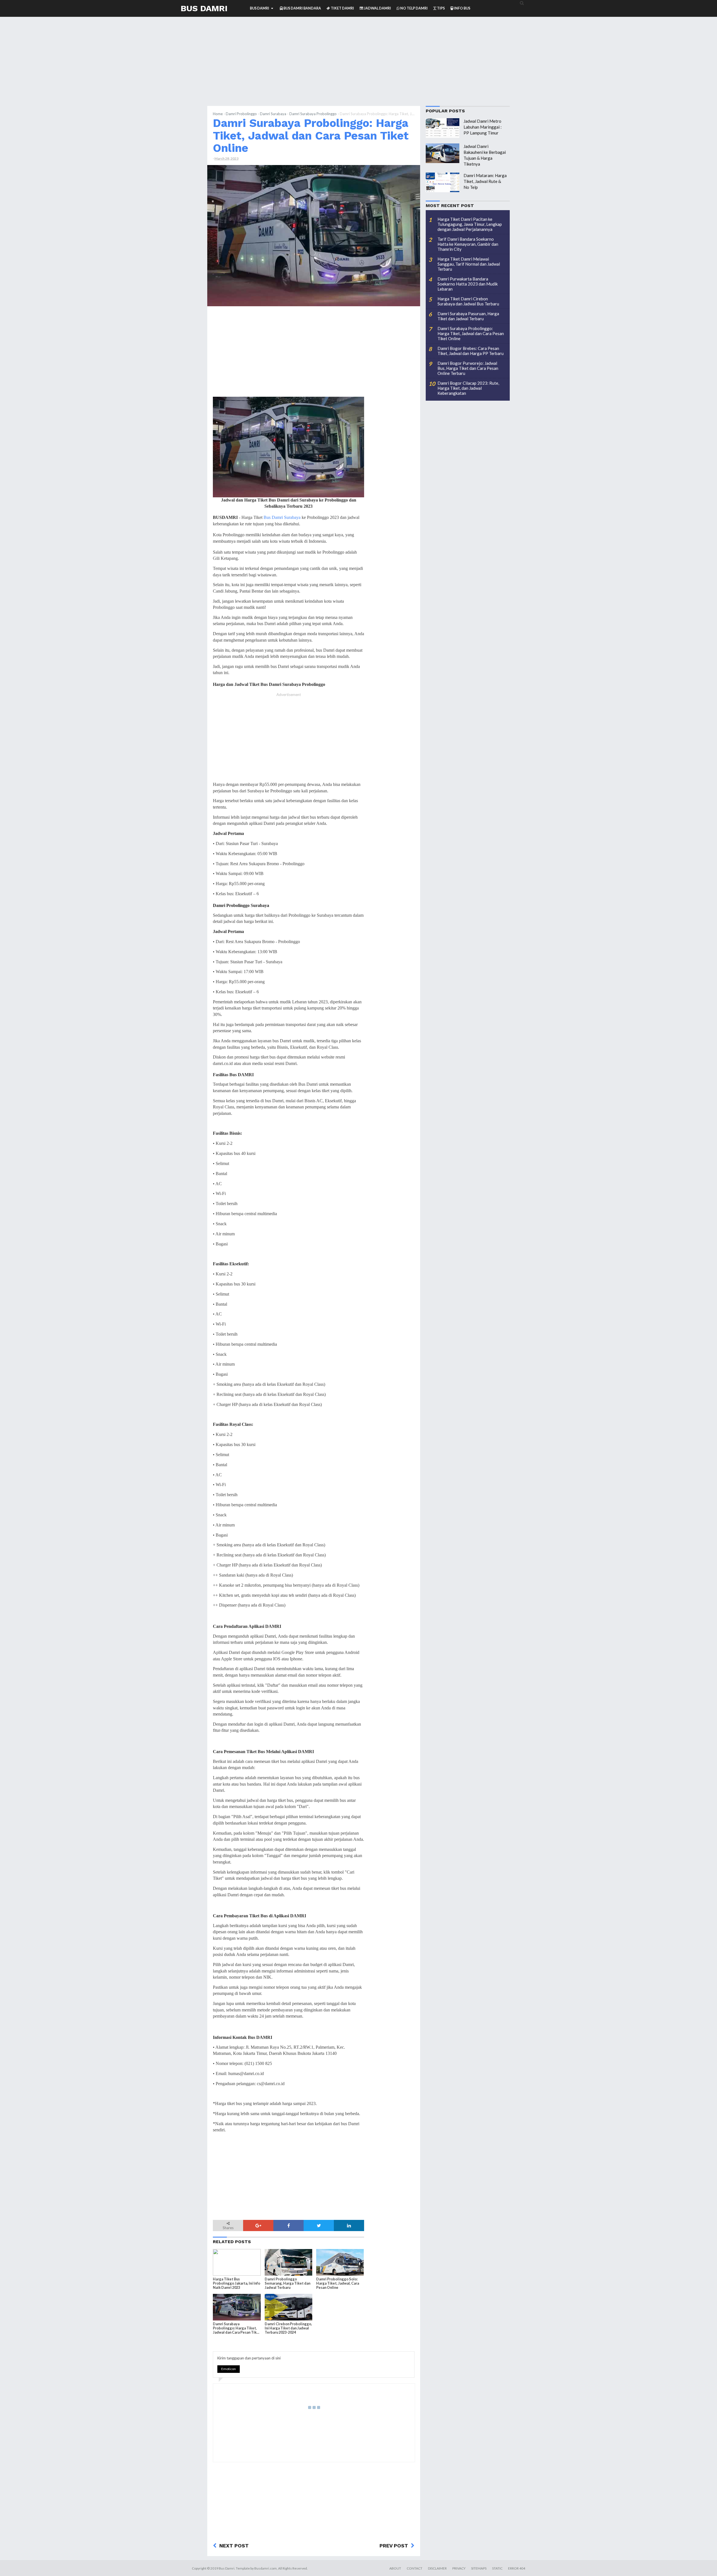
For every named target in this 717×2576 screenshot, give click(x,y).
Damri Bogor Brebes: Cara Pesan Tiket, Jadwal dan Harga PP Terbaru (471, 351)
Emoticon (229, 2369)
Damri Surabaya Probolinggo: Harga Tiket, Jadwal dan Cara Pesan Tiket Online (311, 135)
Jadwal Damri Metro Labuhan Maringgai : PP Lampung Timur (483, 127)
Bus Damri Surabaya (282, 517)
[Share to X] (319, 2225)
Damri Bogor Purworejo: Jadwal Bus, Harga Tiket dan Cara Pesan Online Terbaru (468, 368)
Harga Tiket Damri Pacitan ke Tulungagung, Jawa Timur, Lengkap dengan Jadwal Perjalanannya (470, 224)
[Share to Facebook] (288, 2225)
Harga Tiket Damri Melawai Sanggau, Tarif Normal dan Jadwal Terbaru (469, 264)
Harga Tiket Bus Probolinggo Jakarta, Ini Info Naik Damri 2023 (237, 2283)
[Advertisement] (358, 67)
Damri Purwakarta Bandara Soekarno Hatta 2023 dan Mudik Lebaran (468, 284)
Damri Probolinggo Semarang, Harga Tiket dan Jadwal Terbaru (288, 2283)
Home (218, 114)
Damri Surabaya (273, 114)
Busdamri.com (266, 2568)
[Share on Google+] (258, 2225)
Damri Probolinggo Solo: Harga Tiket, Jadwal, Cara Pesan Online (338, 2283)
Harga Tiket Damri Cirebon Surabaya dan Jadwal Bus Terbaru (468, 301)
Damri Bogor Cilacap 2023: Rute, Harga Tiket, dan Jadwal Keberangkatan (468, 388)
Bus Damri (204, 8)
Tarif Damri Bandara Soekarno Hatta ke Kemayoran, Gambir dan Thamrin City (468, 244)
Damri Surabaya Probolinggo (313, 114)
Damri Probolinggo (241, 114)
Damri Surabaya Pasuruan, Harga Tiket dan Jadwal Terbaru (468, 316)
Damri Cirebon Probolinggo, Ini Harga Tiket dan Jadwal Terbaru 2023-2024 (288, 2328)
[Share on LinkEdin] (349, 2225)
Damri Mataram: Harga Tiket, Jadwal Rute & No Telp (485, 181)
